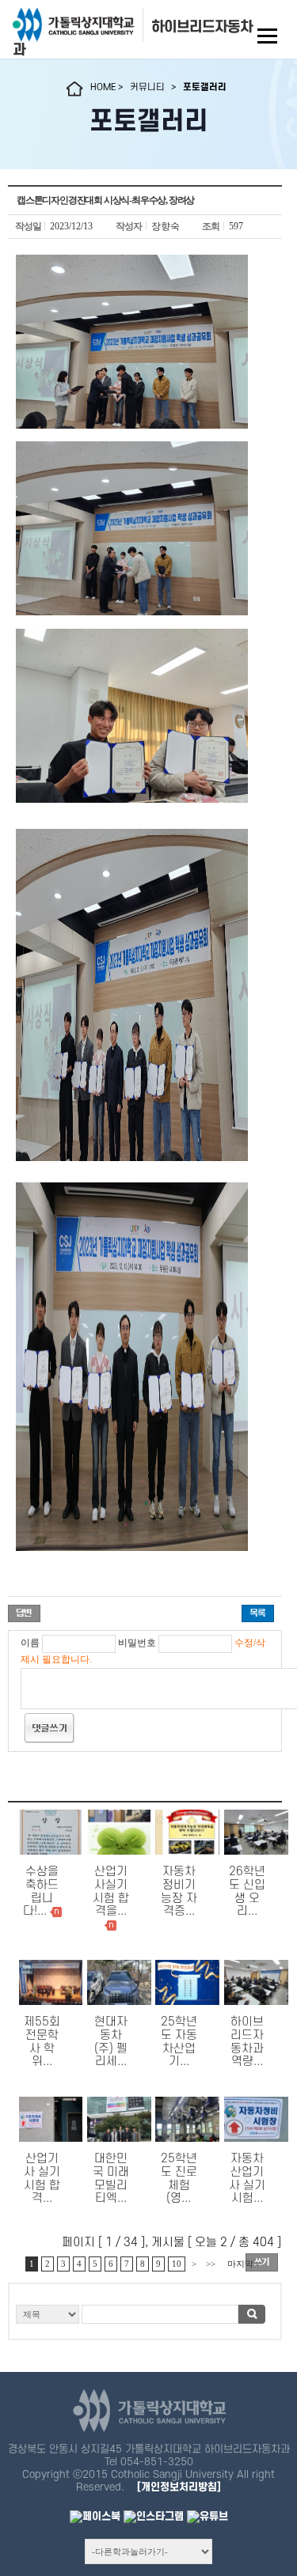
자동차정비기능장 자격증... (179, 1891)
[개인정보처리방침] (179, 2487)
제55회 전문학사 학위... (42, 2042)
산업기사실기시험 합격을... (111, 1891)
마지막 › (243, 2264)
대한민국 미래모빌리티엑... (111, 2179)
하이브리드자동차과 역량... (247, 2042)
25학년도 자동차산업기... (179, 2042)
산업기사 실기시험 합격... (42, 2179)
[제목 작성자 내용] (145, 2319)
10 (177, 2264)
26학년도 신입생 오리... (247, 1891)
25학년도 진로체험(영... (179, 2179)
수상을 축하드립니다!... (41, 1891)
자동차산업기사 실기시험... (247, 2179)
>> (211, 2264)
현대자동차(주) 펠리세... (111, 2042)
